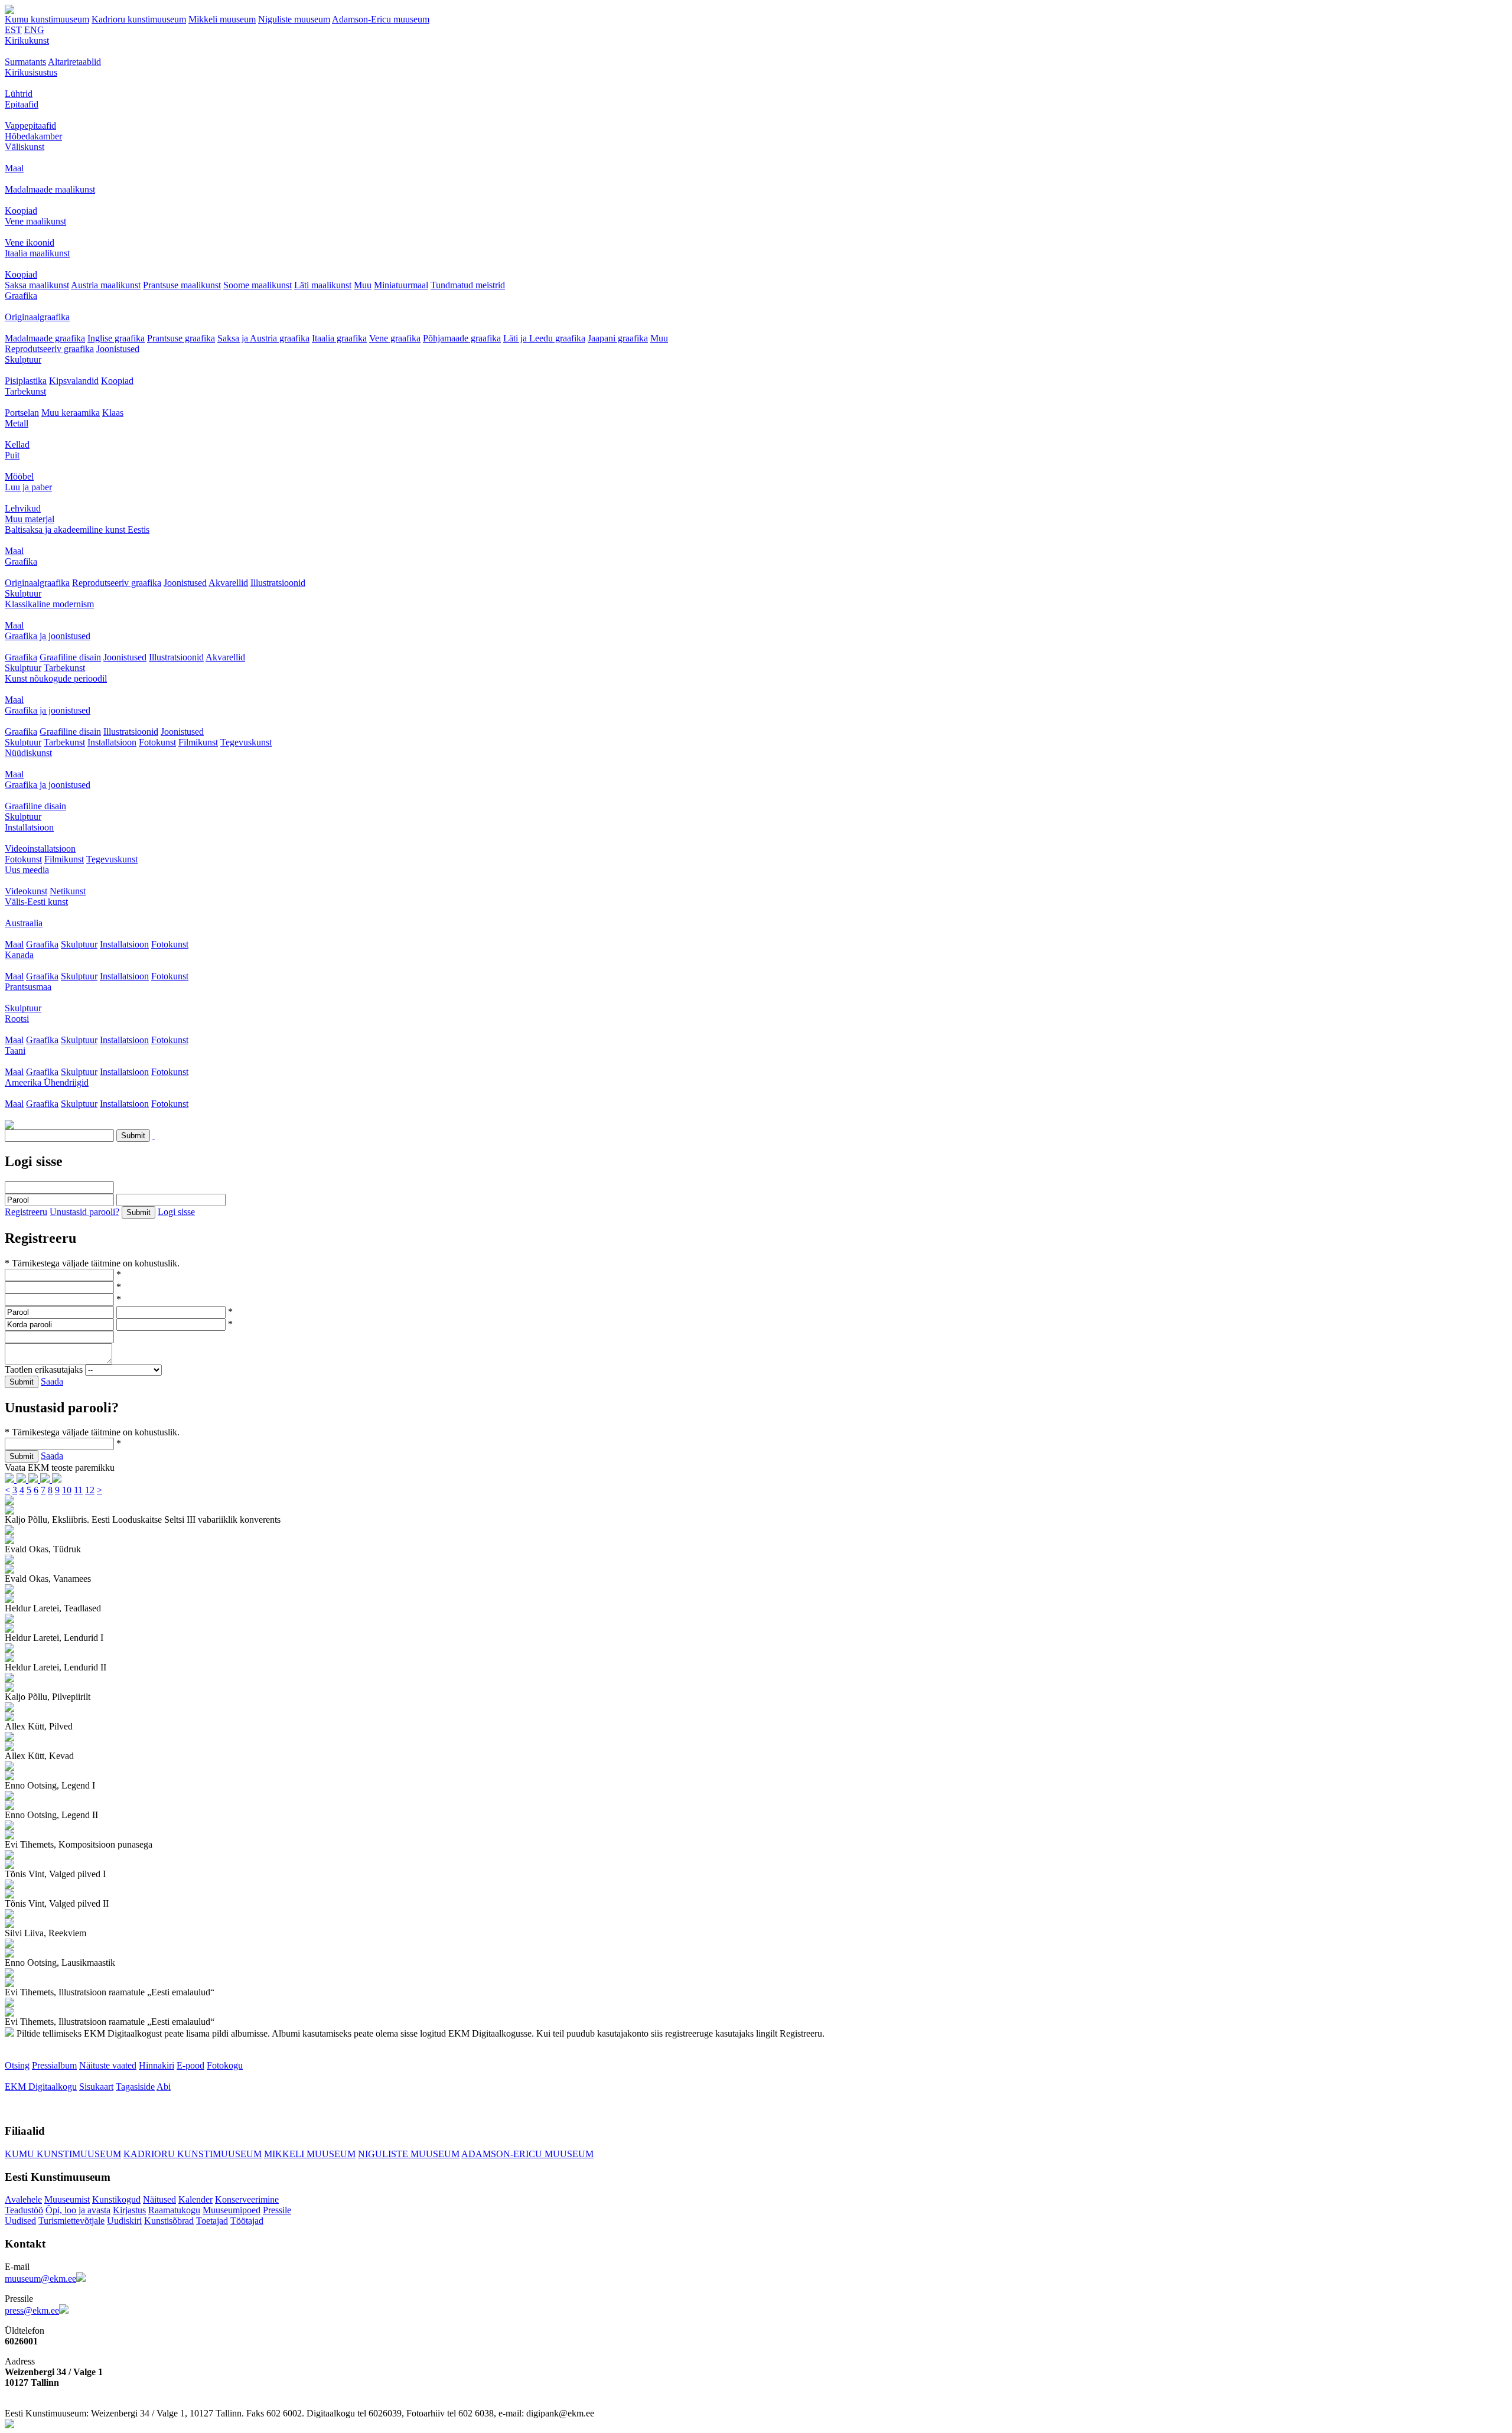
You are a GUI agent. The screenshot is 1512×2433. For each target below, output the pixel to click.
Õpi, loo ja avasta (78, 2210)
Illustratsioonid (278, 583)
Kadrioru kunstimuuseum (139, 19)
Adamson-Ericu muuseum (381, 19)
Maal (14, 168)
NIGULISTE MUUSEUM (409, 2154)
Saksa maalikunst (37, 285)
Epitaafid (22, 104)
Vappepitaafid (30, 126)
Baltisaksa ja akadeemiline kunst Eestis (77, 530)
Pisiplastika (26, 381)
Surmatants (25, 62)
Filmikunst (198, 742)
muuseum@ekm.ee (40, 2279)
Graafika (21, 296)
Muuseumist (67, 2199)
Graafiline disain (70, 657)
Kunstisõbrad (169, 2221)
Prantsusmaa (28, 987)
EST (13, 30)
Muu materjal (30, 519)
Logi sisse (176, 1212)
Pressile (277, 2210)
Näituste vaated (108, 2065)
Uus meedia (27, 870)
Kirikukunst (27, 40)
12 (90, 1490)
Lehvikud (23, 508)
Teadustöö (24, 2210)
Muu (363, 285)
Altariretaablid (74, 62)
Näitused (159, 2199)
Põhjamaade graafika (462, 338)
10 (67, 1490)
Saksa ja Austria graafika (263, 338)
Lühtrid (19, 94)
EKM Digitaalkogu (41, 2087)
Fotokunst (157, 742)
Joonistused (118, 349)
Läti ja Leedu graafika (544, 338)
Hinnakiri (157, 2065)
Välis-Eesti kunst (36, 902)
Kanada (19, 955)
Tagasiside (135, 2087)
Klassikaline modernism (49, 604)
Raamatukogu (174, 2210)
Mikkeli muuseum (222, 19)
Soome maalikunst (258, 285)
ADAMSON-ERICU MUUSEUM (527, 2154)
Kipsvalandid (74, 381)
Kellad (17, 444)
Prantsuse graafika (181, 338)
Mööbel (19, 476)
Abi (164, 2087)
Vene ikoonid (30, 242)
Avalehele (23, 2199)
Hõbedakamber (33, 136)
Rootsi (17, 1019)
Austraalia (24, 923)
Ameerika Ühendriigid (47, 1082)
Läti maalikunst (323, 285)
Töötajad (247, 2221)
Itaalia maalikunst (37, 253)
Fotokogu (225, 2065)
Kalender (195, 2199)
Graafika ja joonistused (48, 636)
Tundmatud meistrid (468, 285)
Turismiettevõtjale (71, 2221)
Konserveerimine (247, 2199)
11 (78, 1490)
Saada (52, 1381)
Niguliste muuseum (294, 19)
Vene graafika (395, 338)
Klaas (113, 413)
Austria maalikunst (106, 285)
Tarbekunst (25, 391)
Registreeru (26, 1212)
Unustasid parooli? (84, 1212)
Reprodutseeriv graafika (49, 349)
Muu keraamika (71, 413)
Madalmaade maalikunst (50, 189)
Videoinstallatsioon (40, 849)
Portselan (22, 413)
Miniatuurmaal (401, 285)
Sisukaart (96, 2087)
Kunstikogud (116, 2199)
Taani (15, 1051)
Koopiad (21, 211)
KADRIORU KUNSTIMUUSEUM (193, 2154)
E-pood (190, 2065)
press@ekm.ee (32, 2310)
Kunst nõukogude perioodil (56, 678)
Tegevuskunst (246, 742)
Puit (12, 455)
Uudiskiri (124, 2221)
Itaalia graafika (339, 338)
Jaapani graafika (618, 338)
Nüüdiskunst (28, 753)
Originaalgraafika (37, 317)
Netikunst (68, 891)
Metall (17, 423)
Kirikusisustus (31, 72)
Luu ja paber (28, 487)
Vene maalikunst (35, 221)
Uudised (20, 2221)
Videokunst (26, 891)
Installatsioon (112, 742)
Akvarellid (228, 583)
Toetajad (212, 2221)
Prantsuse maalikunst (182, 285)
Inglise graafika (116, 338)
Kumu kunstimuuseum (47, 19)
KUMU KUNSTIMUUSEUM (63, 2154)
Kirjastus (129, 2210)
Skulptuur (23, 359)
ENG (34, 30)
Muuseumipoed (232, 2210)
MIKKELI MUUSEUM (310, 2154)
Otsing (17, 2065)
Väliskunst (25, 147)
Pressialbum (54, 2065)
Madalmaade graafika (45, 338)
